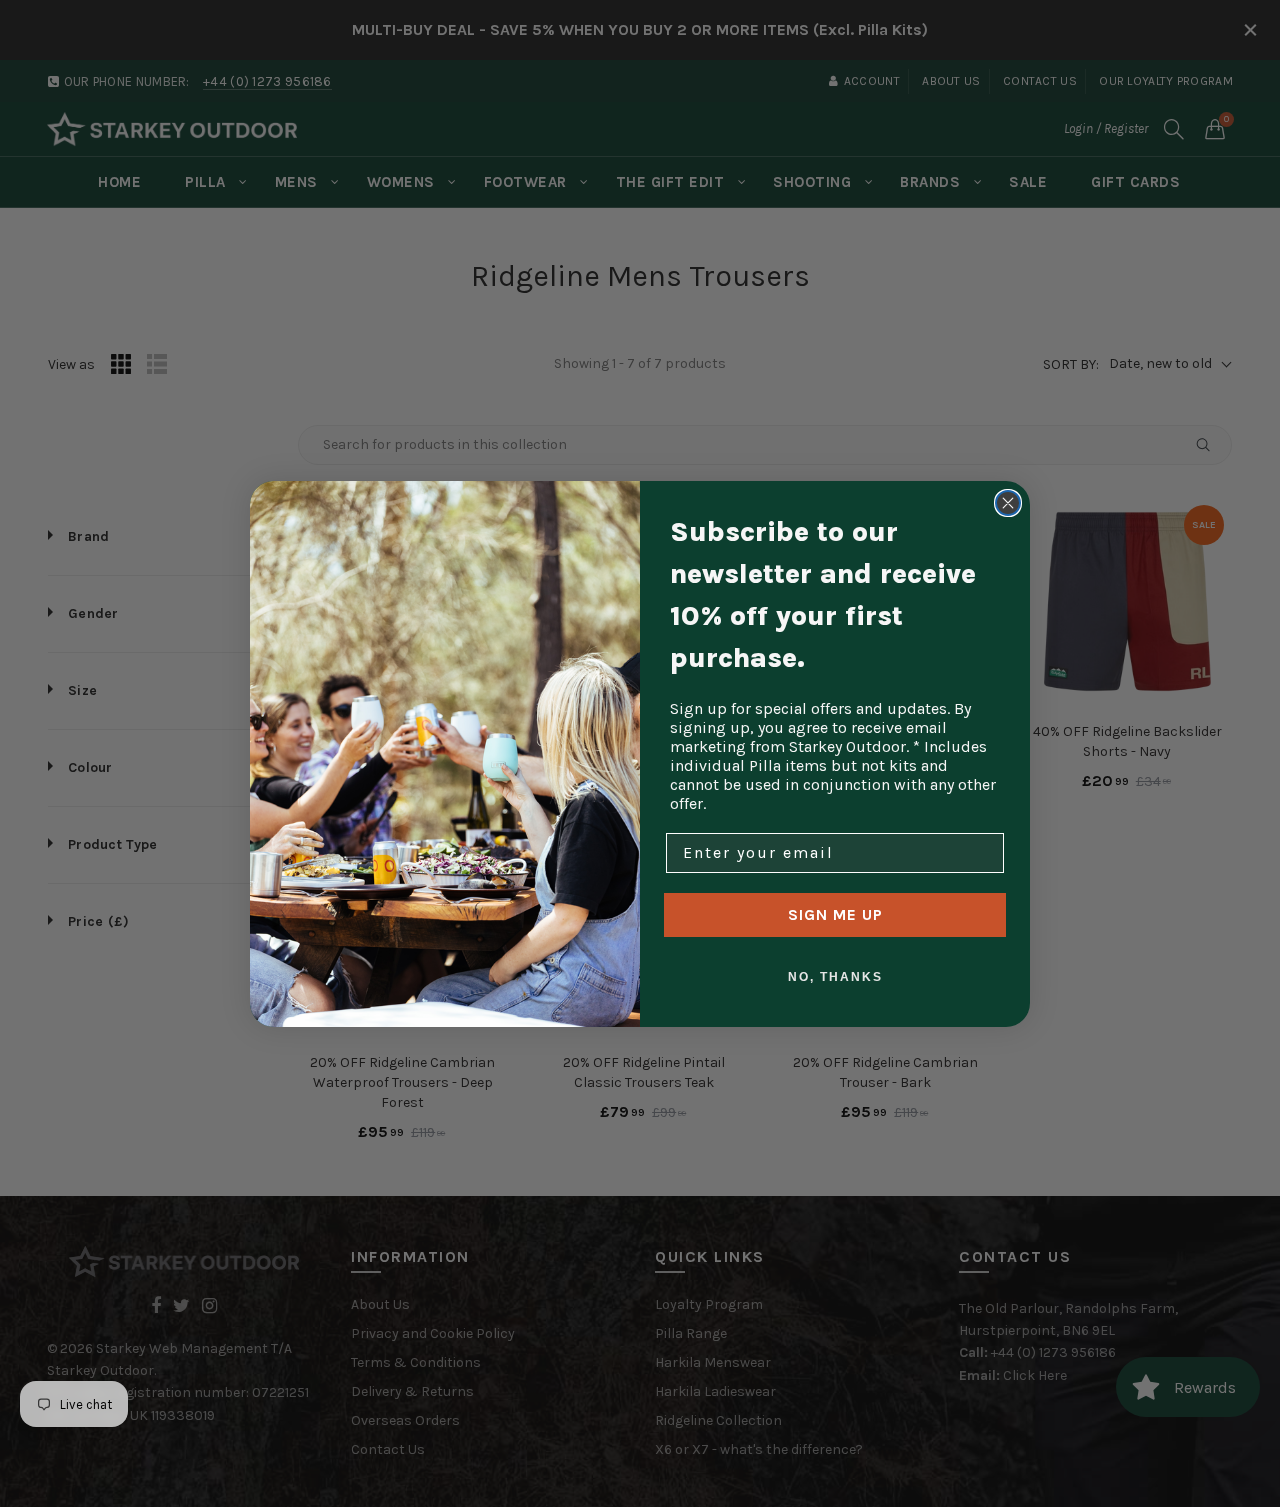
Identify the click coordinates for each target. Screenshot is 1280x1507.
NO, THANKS (835, 977)
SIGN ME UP (835, 914)
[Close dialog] (1008, 503)
